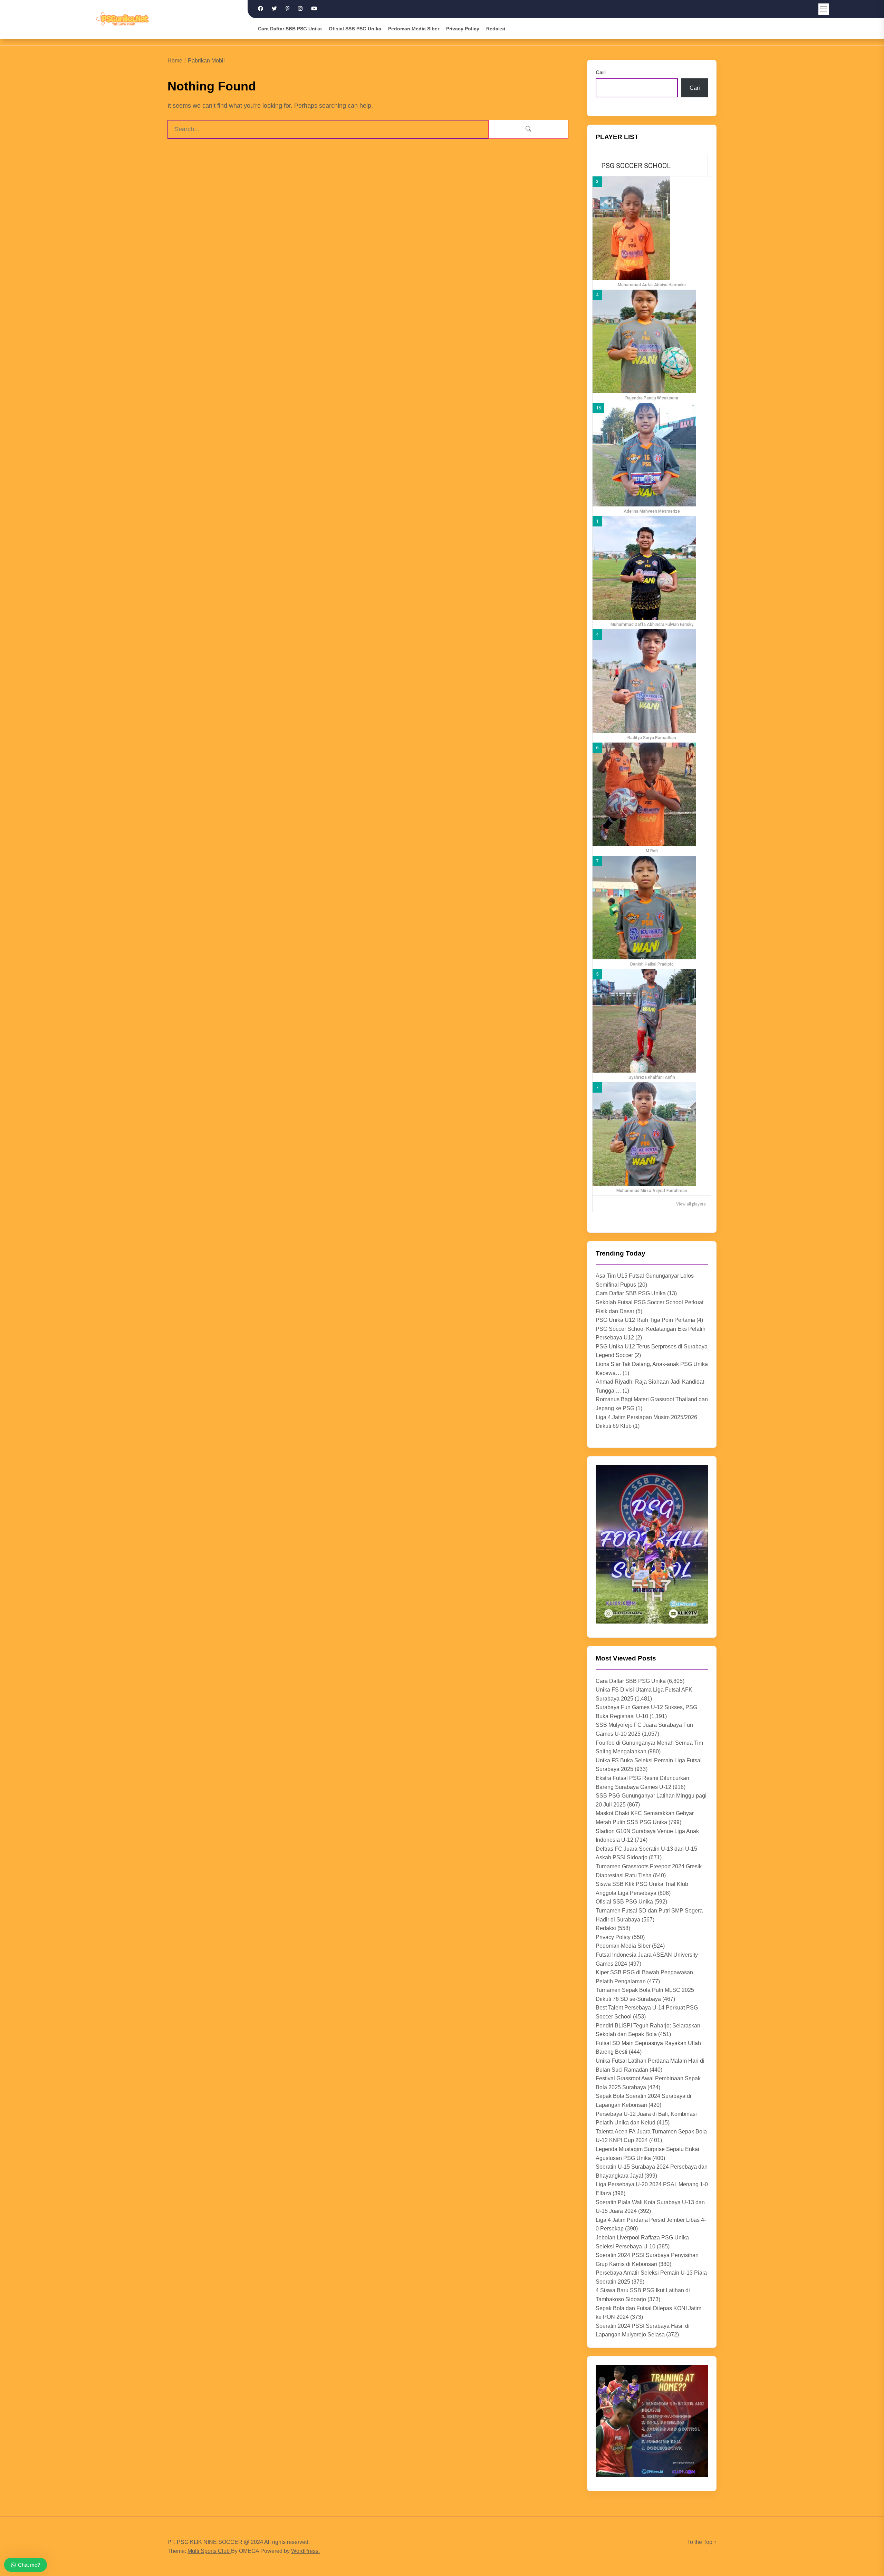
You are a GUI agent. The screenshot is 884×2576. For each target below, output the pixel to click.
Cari (601, 72)
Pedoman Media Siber (414, 29)
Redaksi (496, 29)
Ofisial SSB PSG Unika (355, 29)
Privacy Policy (463, 29)
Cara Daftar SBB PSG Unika (290, 29)
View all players (691, 1204)
